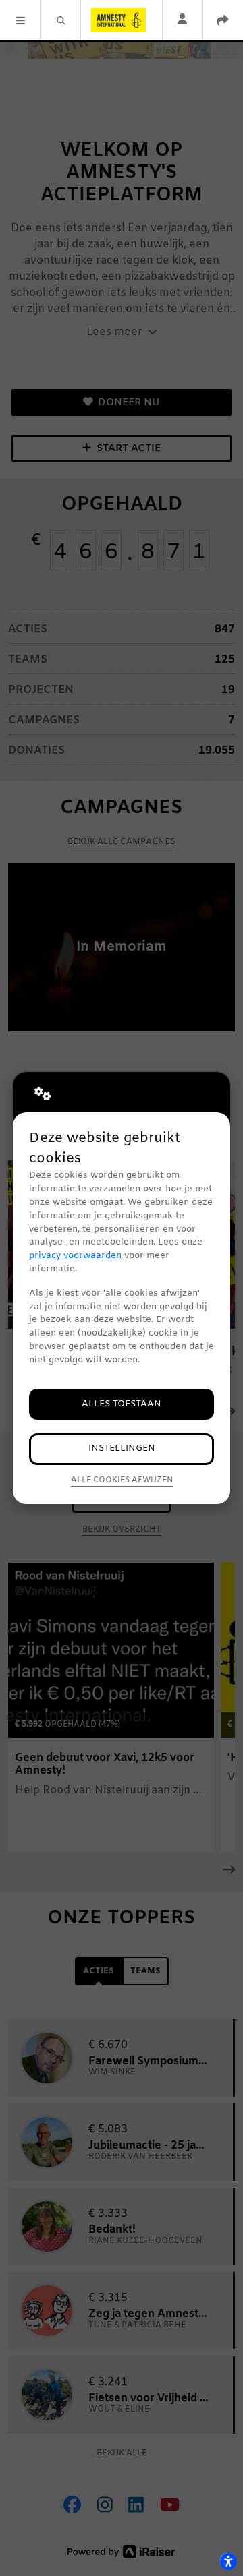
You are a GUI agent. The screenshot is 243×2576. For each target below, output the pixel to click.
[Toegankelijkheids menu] (228, 2561)
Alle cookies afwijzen (122, 1480)
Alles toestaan (122, 1404)
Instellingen (122, 1448)
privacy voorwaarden (75, 1256)
